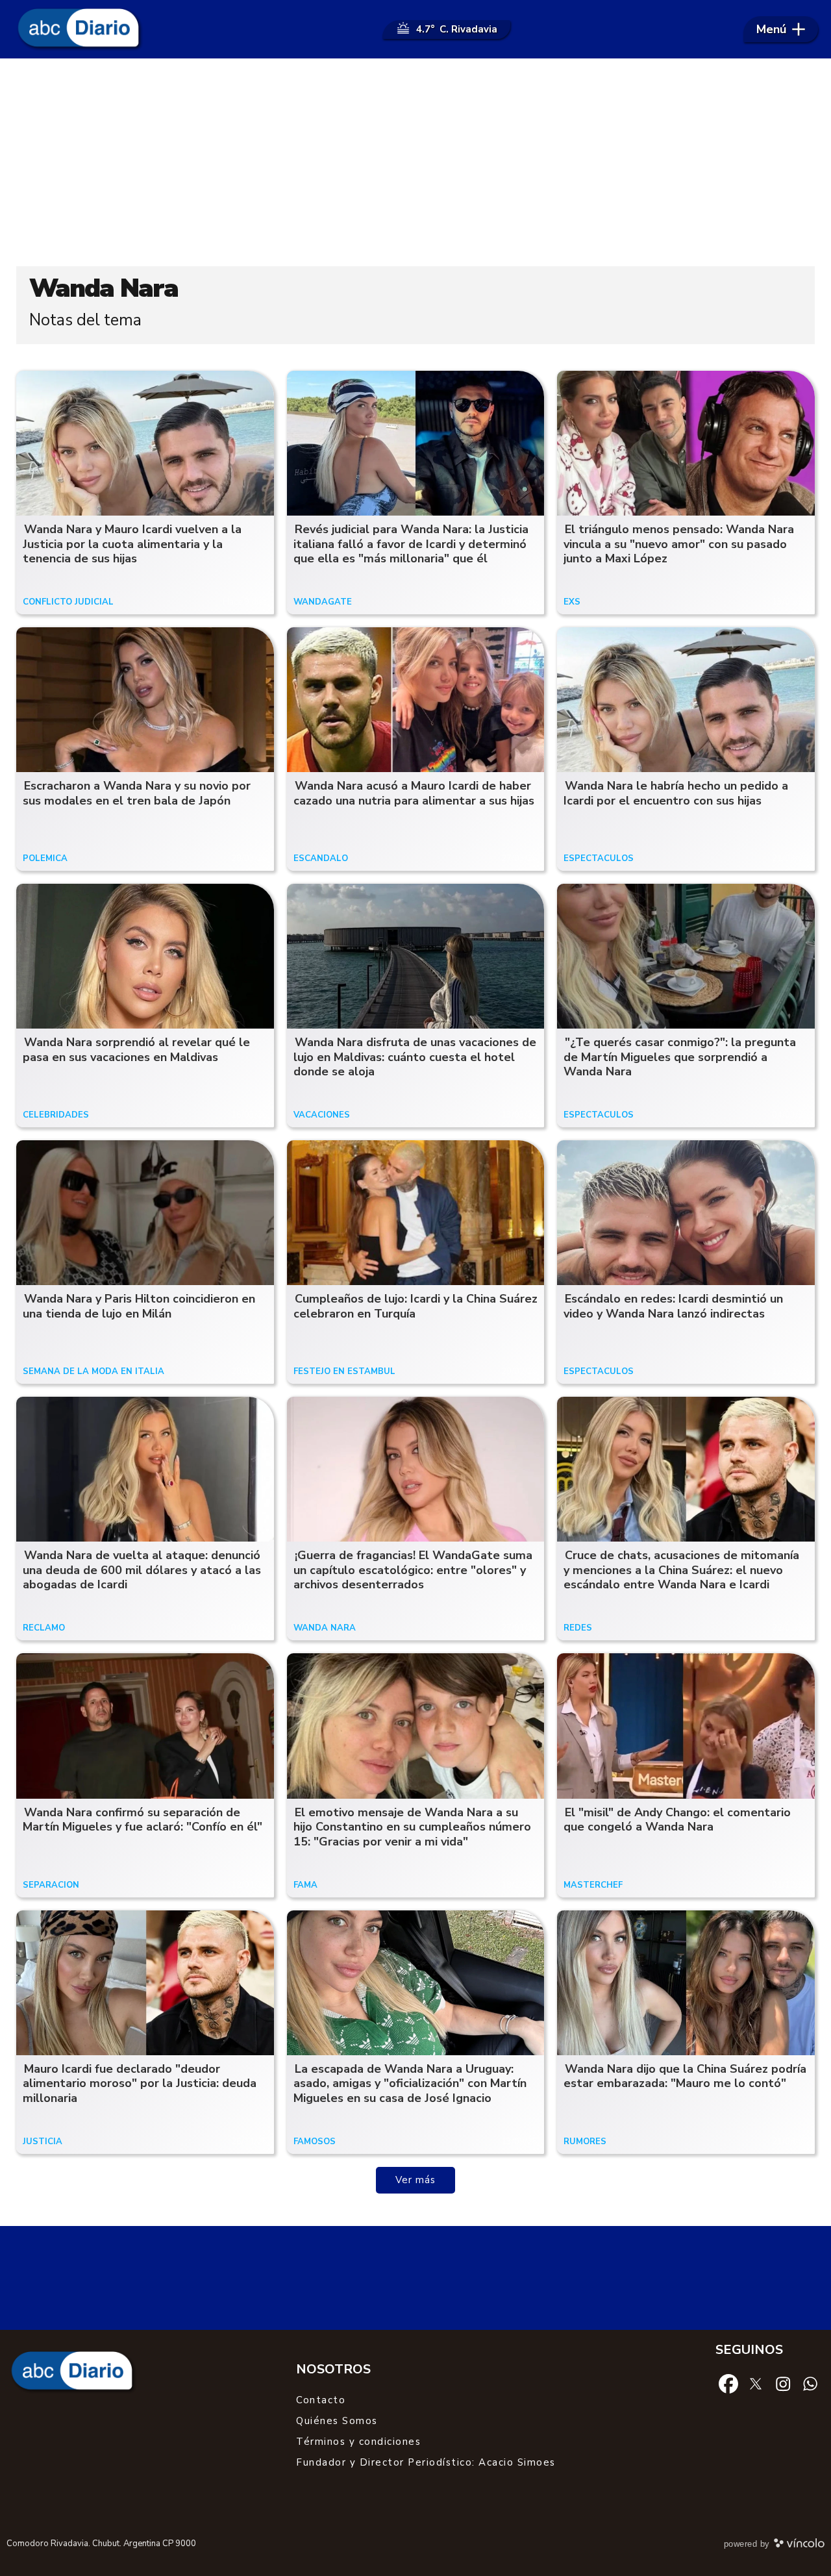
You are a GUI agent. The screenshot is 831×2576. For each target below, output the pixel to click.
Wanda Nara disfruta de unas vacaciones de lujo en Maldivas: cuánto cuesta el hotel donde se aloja (415, 1057)
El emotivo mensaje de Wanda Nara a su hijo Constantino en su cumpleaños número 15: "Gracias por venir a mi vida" (412, 1827)
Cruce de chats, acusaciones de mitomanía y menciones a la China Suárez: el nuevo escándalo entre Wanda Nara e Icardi (681, 1570)
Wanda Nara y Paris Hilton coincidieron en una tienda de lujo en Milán (139, 1306)
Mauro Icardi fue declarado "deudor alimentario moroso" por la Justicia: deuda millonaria (140, 2083)
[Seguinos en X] (756, 2383)
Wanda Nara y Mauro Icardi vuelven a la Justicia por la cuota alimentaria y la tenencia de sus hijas (132, 544)
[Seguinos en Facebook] (728, 2383)
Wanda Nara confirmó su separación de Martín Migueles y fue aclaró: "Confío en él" (143, 1820)
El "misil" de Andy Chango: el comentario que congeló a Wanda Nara (677, 1820)
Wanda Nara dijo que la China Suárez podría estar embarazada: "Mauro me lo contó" (685, 2076)
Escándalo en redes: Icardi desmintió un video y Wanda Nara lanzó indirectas (673, 1306)
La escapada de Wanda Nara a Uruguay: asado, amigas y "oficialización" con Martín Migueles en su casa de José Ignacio (410, 2083)
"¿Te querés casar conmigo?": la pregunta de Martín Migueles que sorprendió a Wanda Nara (680, 1057)
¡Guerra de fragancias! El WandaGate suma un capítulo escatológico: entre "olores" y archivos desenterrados (413, 1570)
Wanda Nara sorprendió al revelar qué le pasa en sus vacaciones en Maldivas (136, 1050)
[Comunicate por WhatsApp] (810, 2383)
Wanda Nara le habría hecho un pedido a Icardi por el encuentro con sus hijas (676, 793)
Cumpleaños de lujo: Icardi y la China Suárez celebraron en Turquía (415, 1306)
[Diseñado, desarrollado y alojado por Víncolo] (799, 2545)
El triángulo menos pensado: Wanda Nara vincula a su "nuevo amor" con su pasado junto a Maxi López (679, 544)
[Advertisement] (415, 162)
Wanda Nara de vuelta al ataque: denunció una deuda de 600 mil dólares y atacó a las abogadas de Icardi (142, 1570)
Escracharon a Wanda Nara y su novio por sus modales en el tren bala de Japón (137, 793)
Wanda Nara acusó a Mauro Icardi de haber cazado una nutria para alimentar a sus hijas (414, 793)
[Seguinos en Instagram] (783, 2383)
